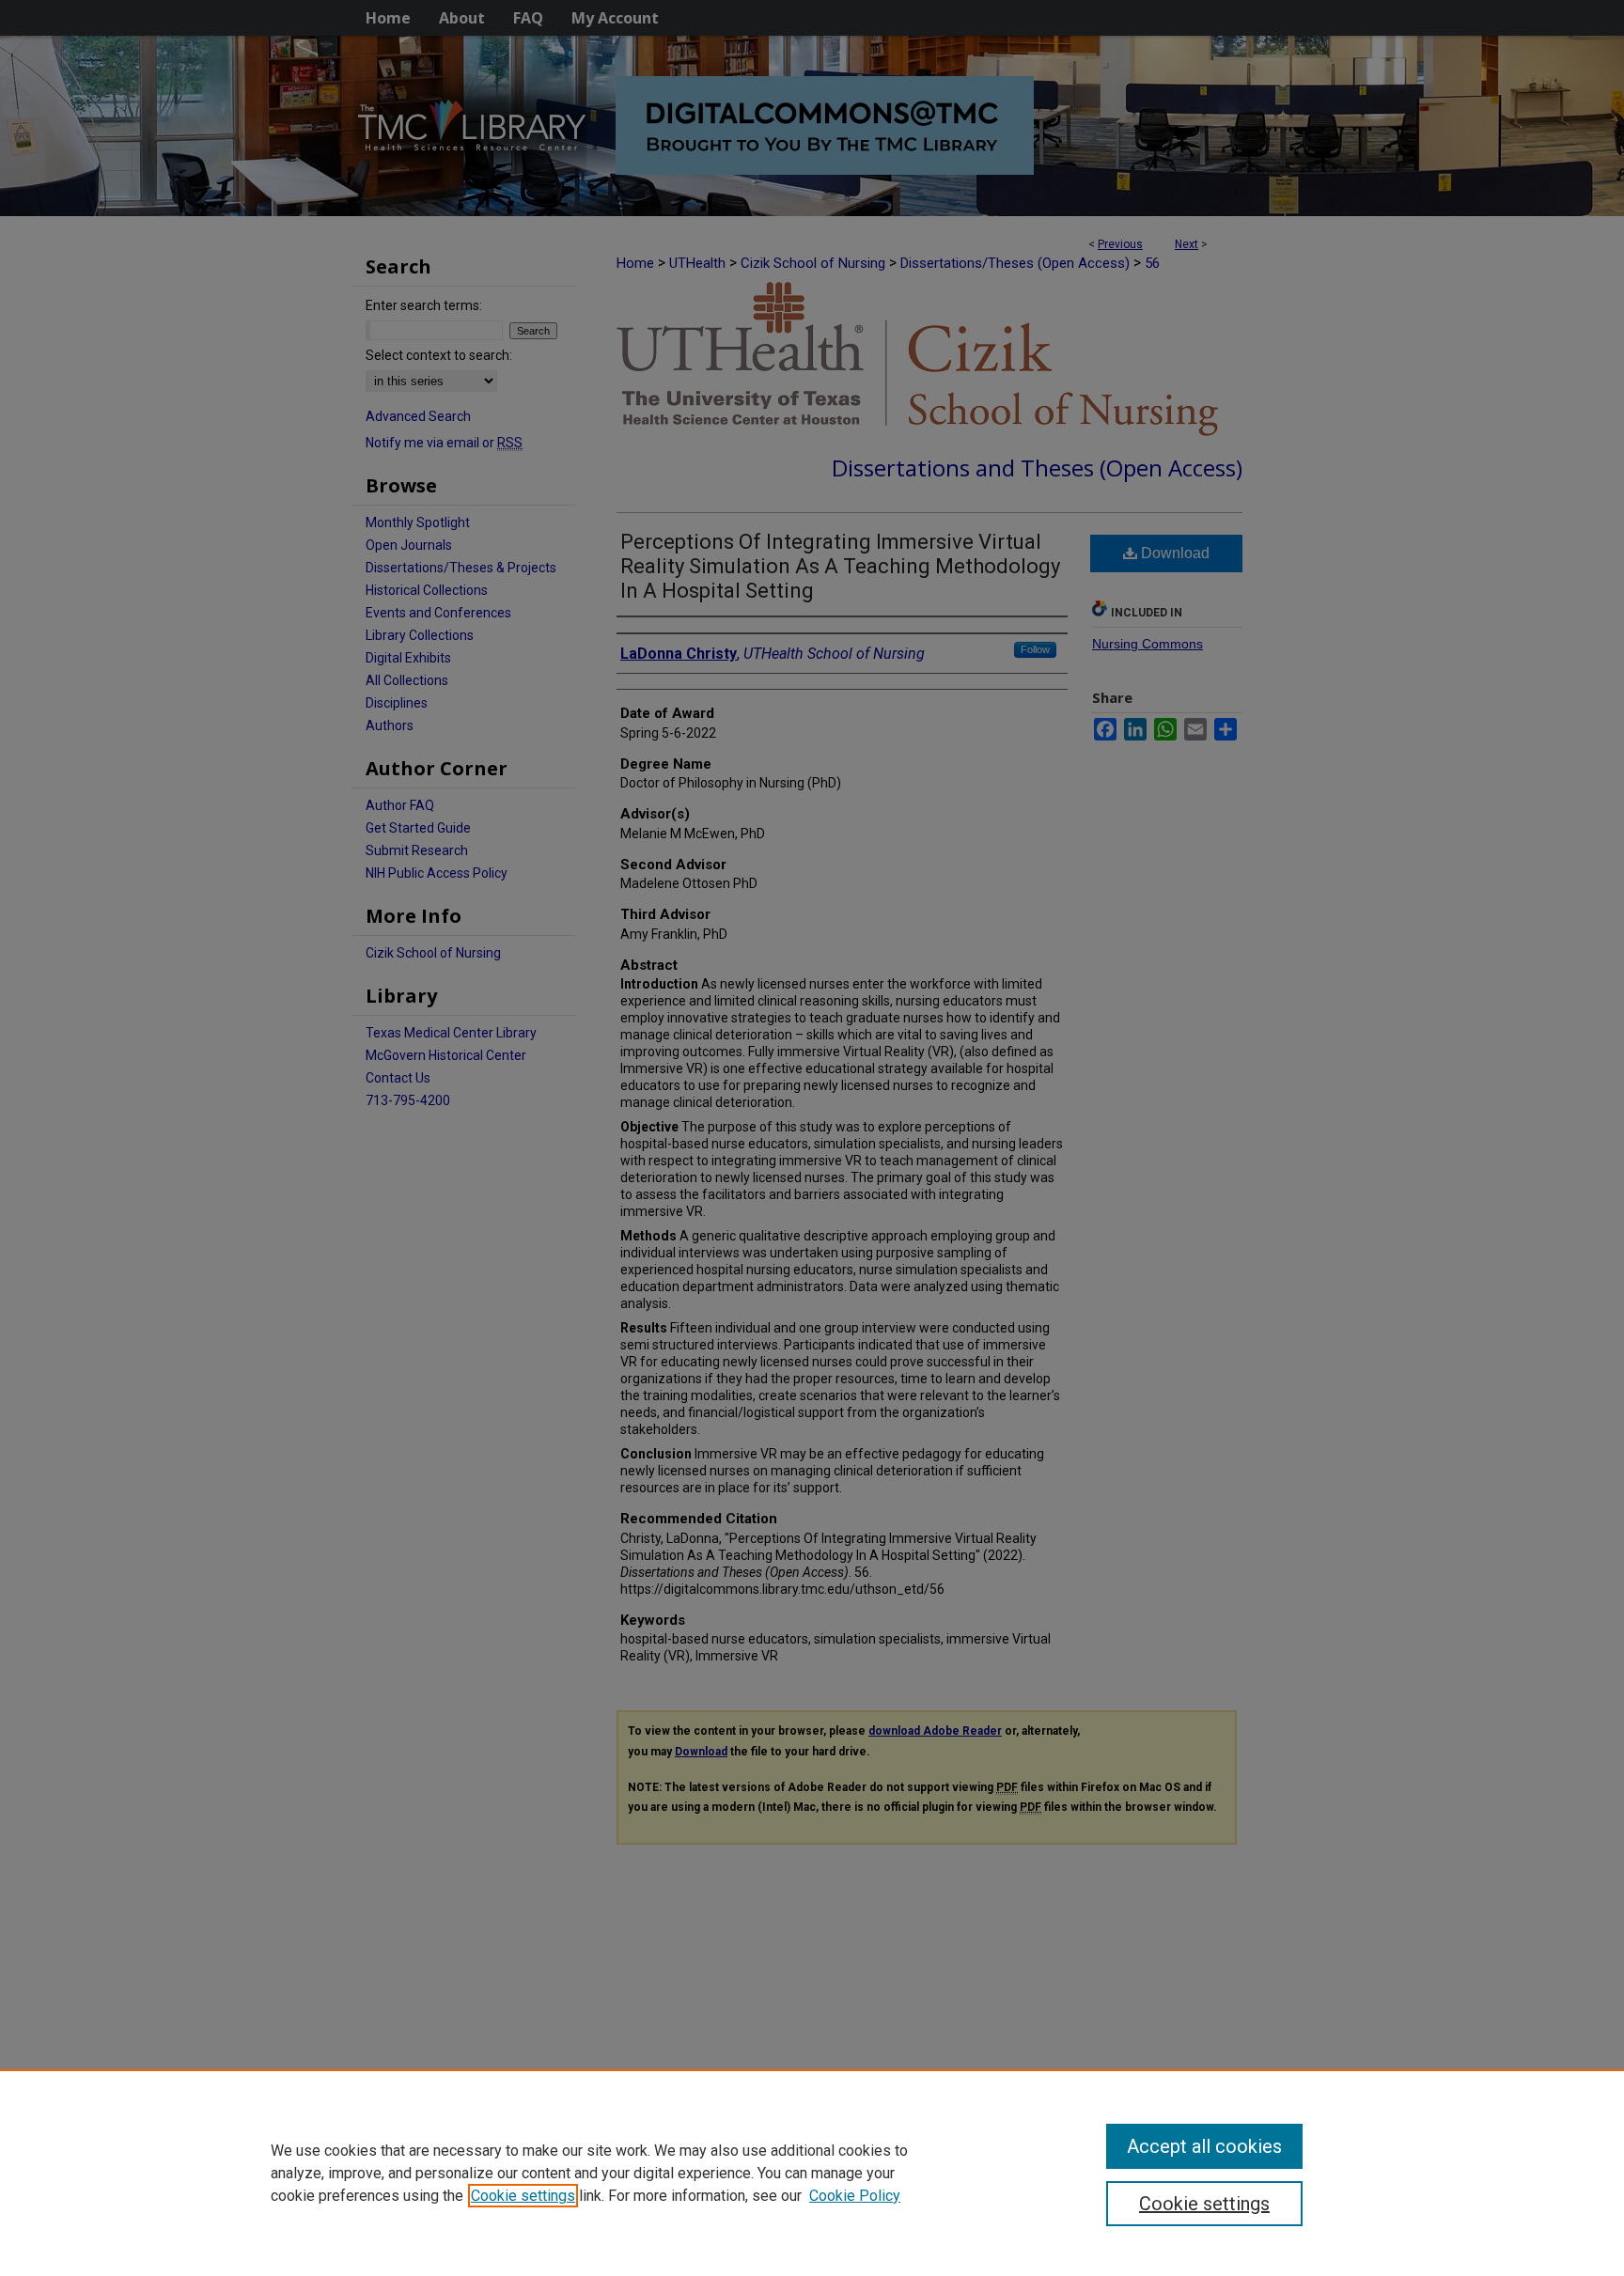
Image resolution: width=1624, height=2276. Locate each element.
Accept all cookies (1204, 2146)
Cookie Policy (855, 2196)
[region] (812, 2173)
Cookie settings (523, 2196)
